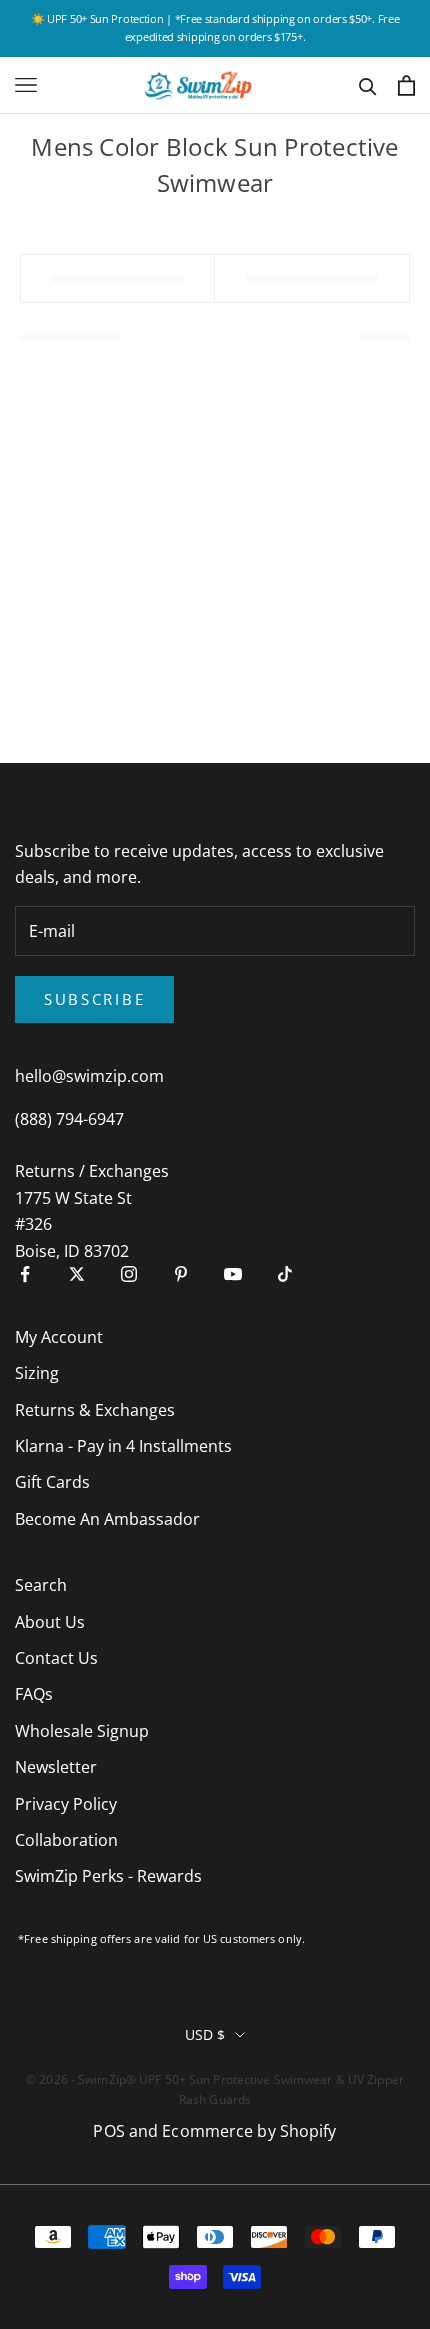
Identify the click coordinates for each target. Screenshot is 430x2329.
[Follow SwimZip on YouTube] (233, 1274)
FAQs (34, 1694)
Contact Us (56, 1658)
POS (108, 2131)
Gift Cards (52, 1482)
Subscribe (94, 999)
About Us (50, 1622)
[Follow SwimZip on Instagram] (129, 1274)
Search (41, 1585)
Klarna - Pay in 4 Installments (123, 1446)
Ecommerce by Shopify (249, 2131)
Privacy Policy (66, 1804)
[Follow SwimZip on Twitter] (77, 1274)
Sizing (37, 1373)
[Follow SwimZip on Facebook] (25, 1274)
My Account (59, 1337)
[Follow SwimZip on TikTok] (285, 1274)
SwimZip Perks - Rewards (108, 1876)
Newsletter (56, 1767)
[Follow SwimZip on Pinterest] (181, 1274)
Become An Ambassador (107, 1519)
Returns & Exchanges (95, 1410)
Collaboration (66, 1840)
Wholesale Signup (82, 1731)
